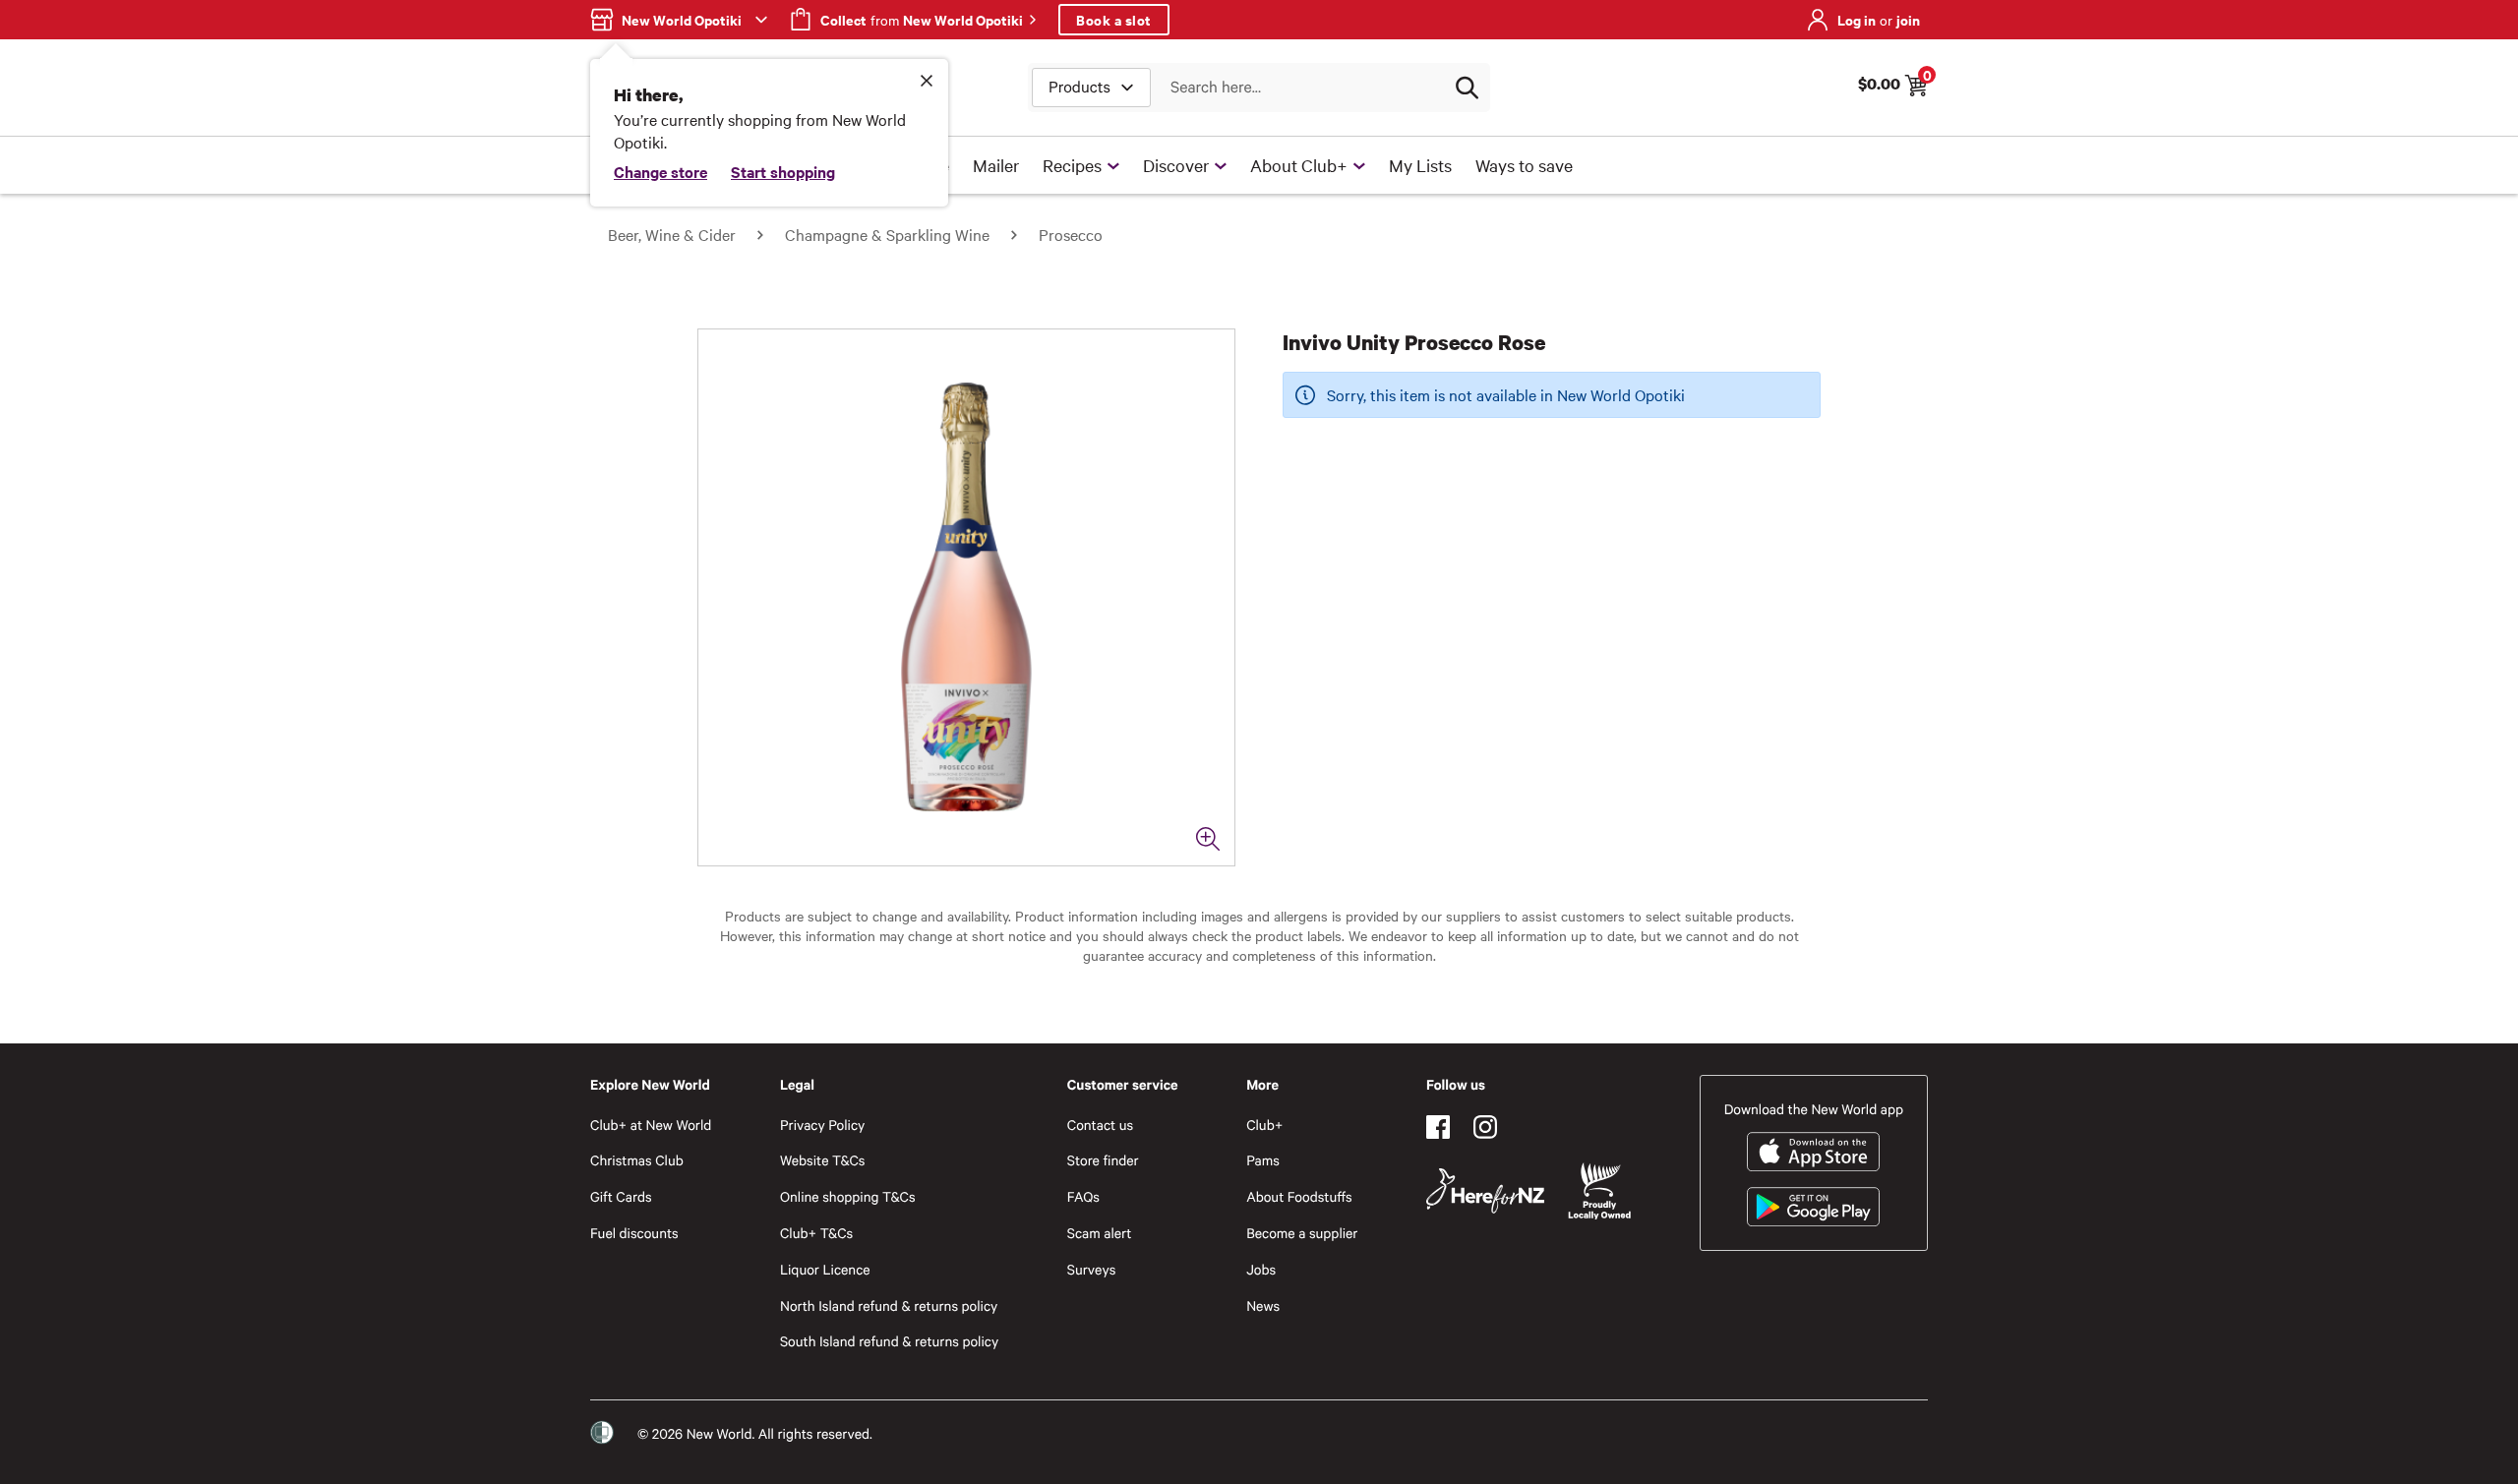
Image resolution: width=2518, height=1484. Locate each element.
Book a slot (1114, 19)
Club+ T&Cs (816, 1233)
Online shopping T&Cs (848, 1196)
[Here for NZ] (1485, 1191)
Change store (660, 171)
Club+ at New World (651, 1125)
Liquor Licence (825, 1269)
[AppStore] (1813, 1152)
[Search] (1467, 88)
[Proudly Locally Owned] (1599, 1191)
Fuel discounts (634, 1233)
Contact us (1100, 1125)
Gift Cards (621, 1196)
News (1263, 1306)
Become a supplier (1302, 1233)
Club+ (1264, 1125)
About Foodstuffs (1299, 1196)
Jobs (1261, 1269)
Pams (1263, 1160)
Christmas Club (637, 1160)
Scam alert (1100, 1233)
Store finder (1103, 1160)
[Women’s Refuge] (602, 1433)
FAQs (1083, 1196)
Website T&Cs (823, 1160)
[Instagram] (1485, 1127)
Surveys (1092, 1269)
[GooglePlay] (1813, 1207)
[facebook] (1438, 1127)
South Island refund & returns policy (889, 1341)
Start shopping (783, 171)
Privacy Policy (822, 1125)
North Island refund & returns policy (889, 1306)
